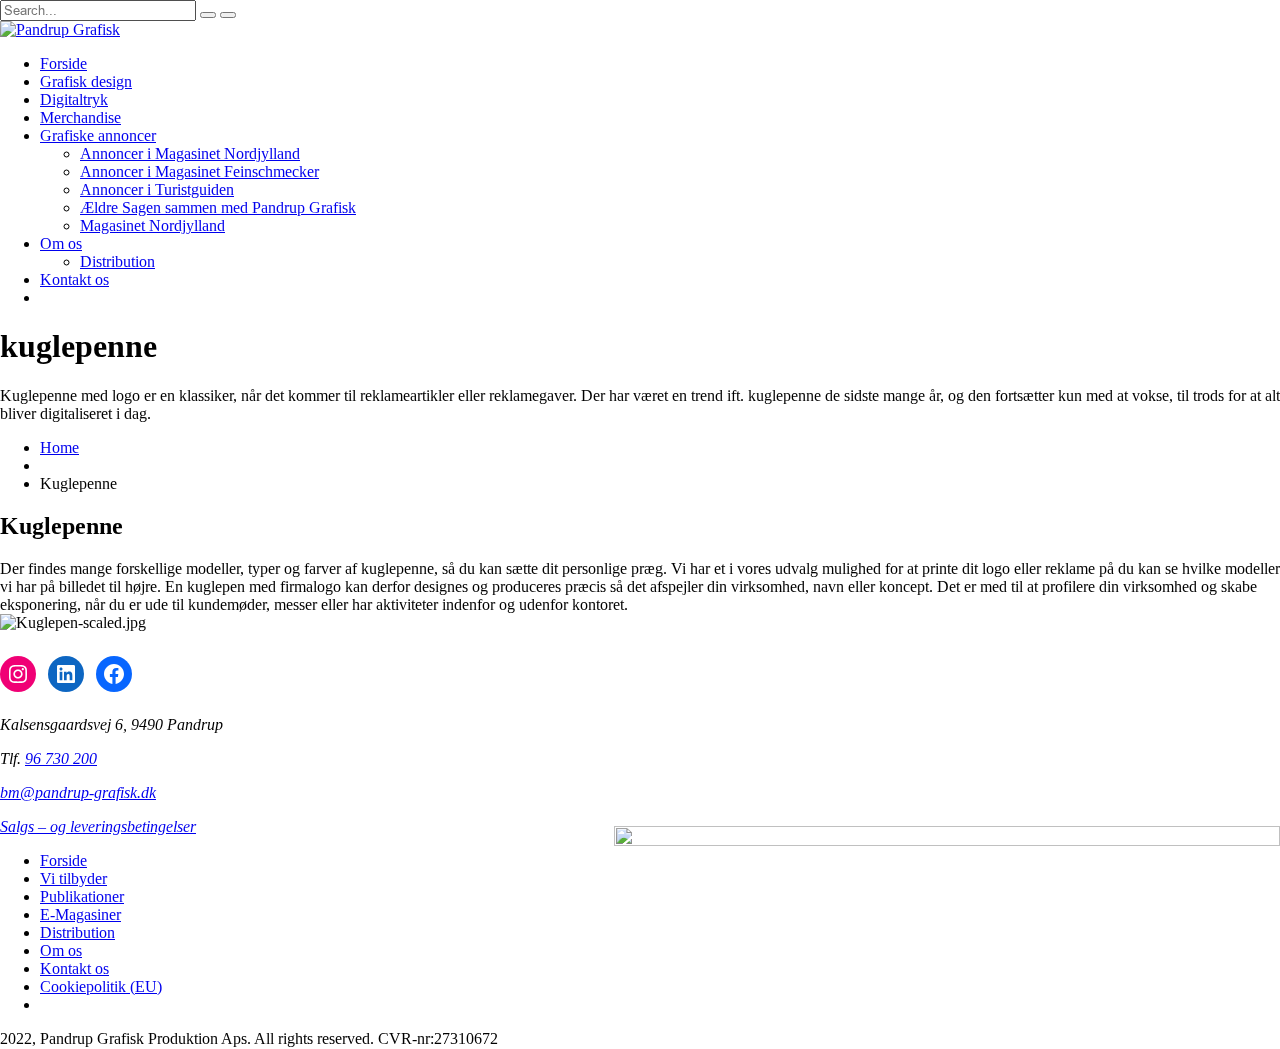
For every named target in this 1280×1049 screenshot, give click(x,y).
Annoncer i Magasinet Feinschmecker (199, 171)
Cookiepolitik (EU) (101, 986)
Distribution (117, 261)
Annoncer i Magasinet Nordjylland (190, 153)
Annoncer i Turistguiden (157, 189)
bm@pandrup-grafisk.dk (78, 792)
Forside (63, 63)
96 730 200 (61, 758)
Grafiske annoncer (98, 135)
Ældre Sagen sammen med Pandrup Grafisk (218, 207)
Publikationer (82, 896)
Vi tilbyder (73, 878)
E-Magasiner (80, 914)
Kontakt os (74, 279)
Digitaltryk (74, 99)
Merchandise (80, 117)
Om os (61, 243)
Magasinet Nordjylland (152, 225)
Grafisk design (86, 81)
